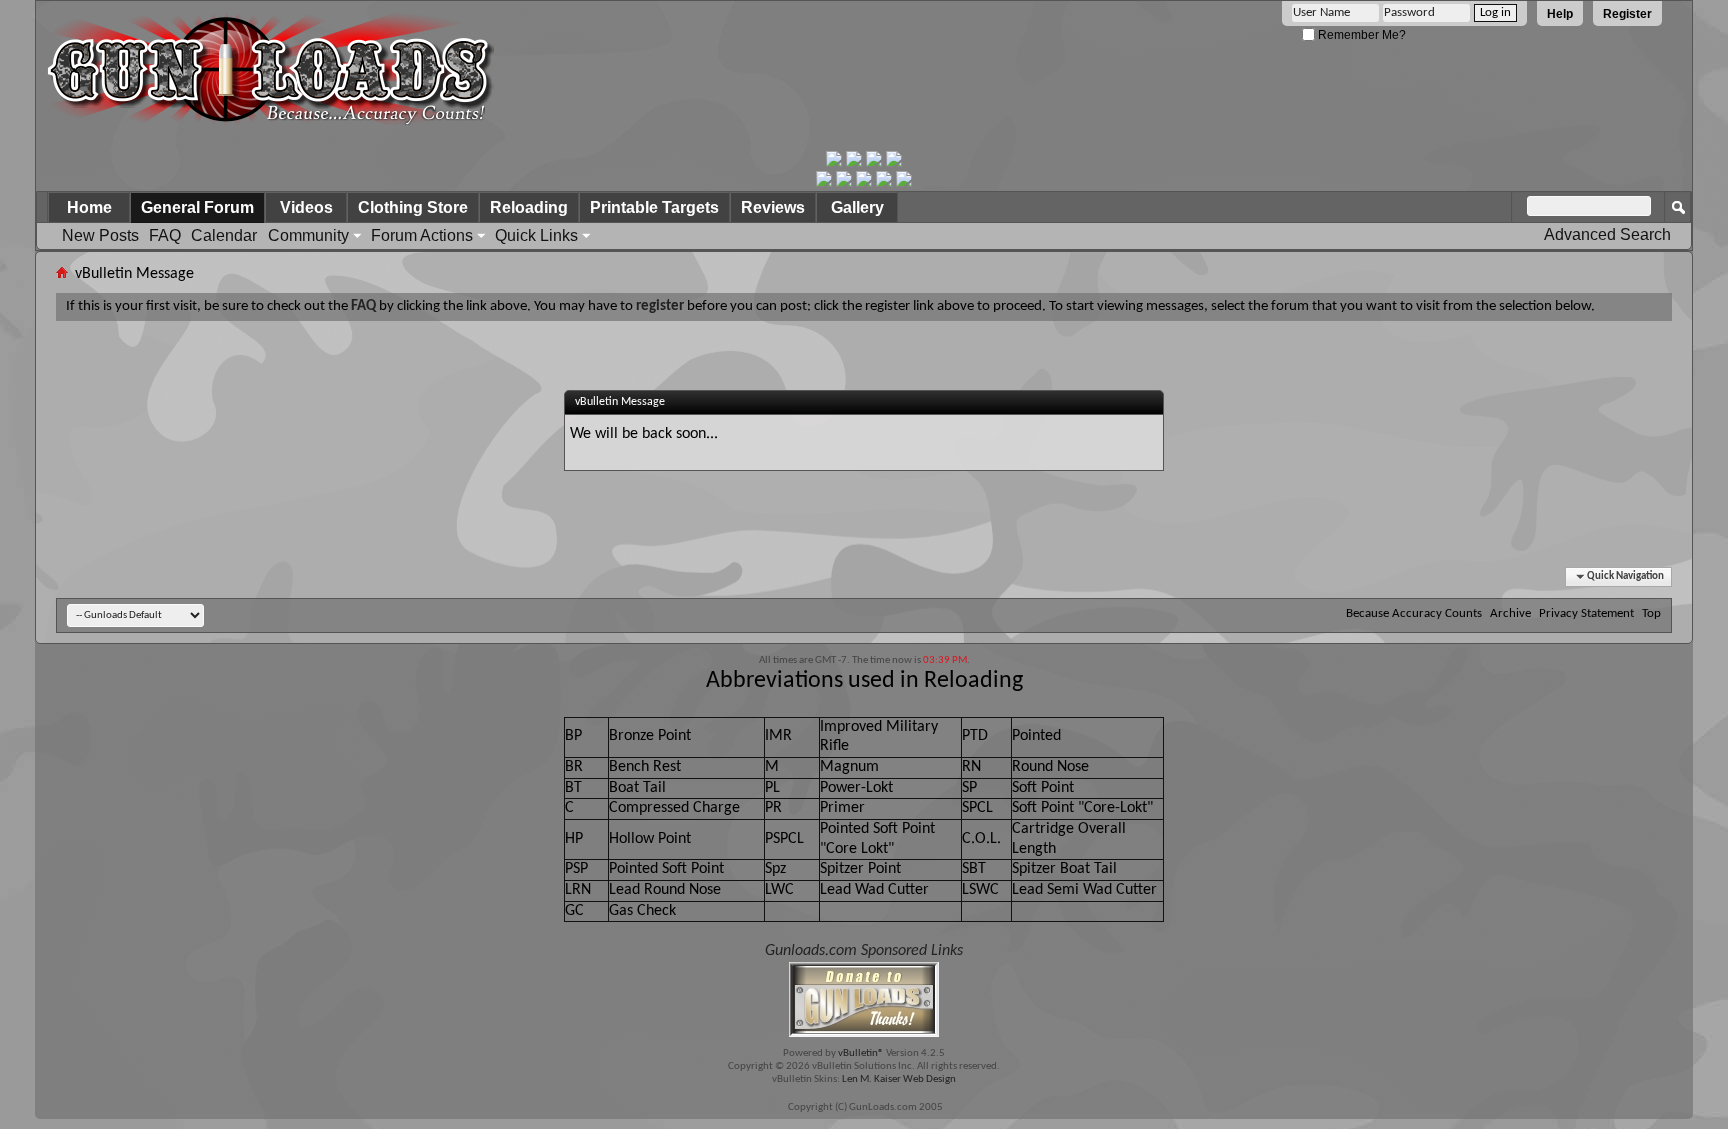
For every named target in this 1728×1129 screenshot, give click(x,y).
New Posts (100, 235)
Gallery (857, 207)
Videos (306, 207)
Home (89, 207)
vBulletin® (861, 1053)
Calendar (224, 235)
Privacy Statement (1586, 613)
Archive (1510, 613)
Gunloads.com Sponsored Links (864, 951)
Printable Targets (654, 207)
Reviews (773, 207)
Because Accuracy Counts (1414, 613)
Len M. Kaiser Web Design (899, 1079)
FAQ (165, 235)
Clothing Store (413, 207)
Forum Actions (422, 235)
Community (308, 235)
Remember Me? (1360, 35)
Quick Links (536, 235)
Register (1627, 14)
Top (1651, 613)
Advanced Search (1607, 234)
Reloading (529, 207)
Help (1560, 14)
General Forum (197, 207)
